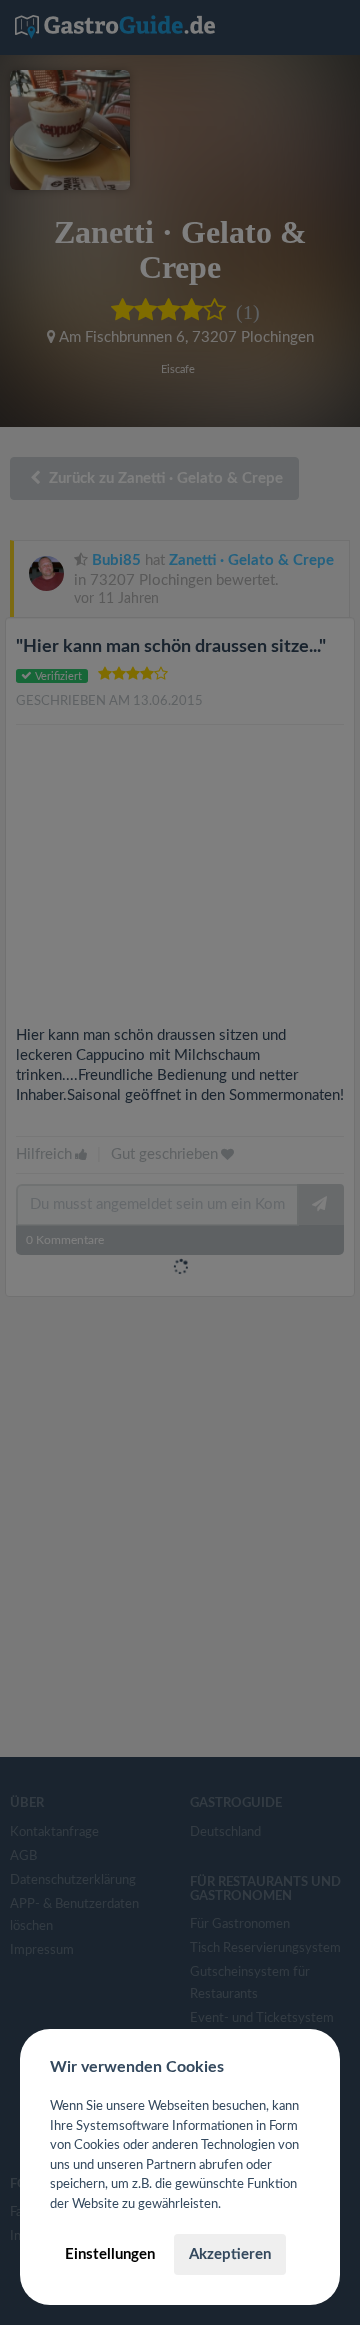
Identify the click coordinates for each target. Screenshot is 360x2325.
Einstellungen (110, 2254)
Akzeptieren (230, 2254)
